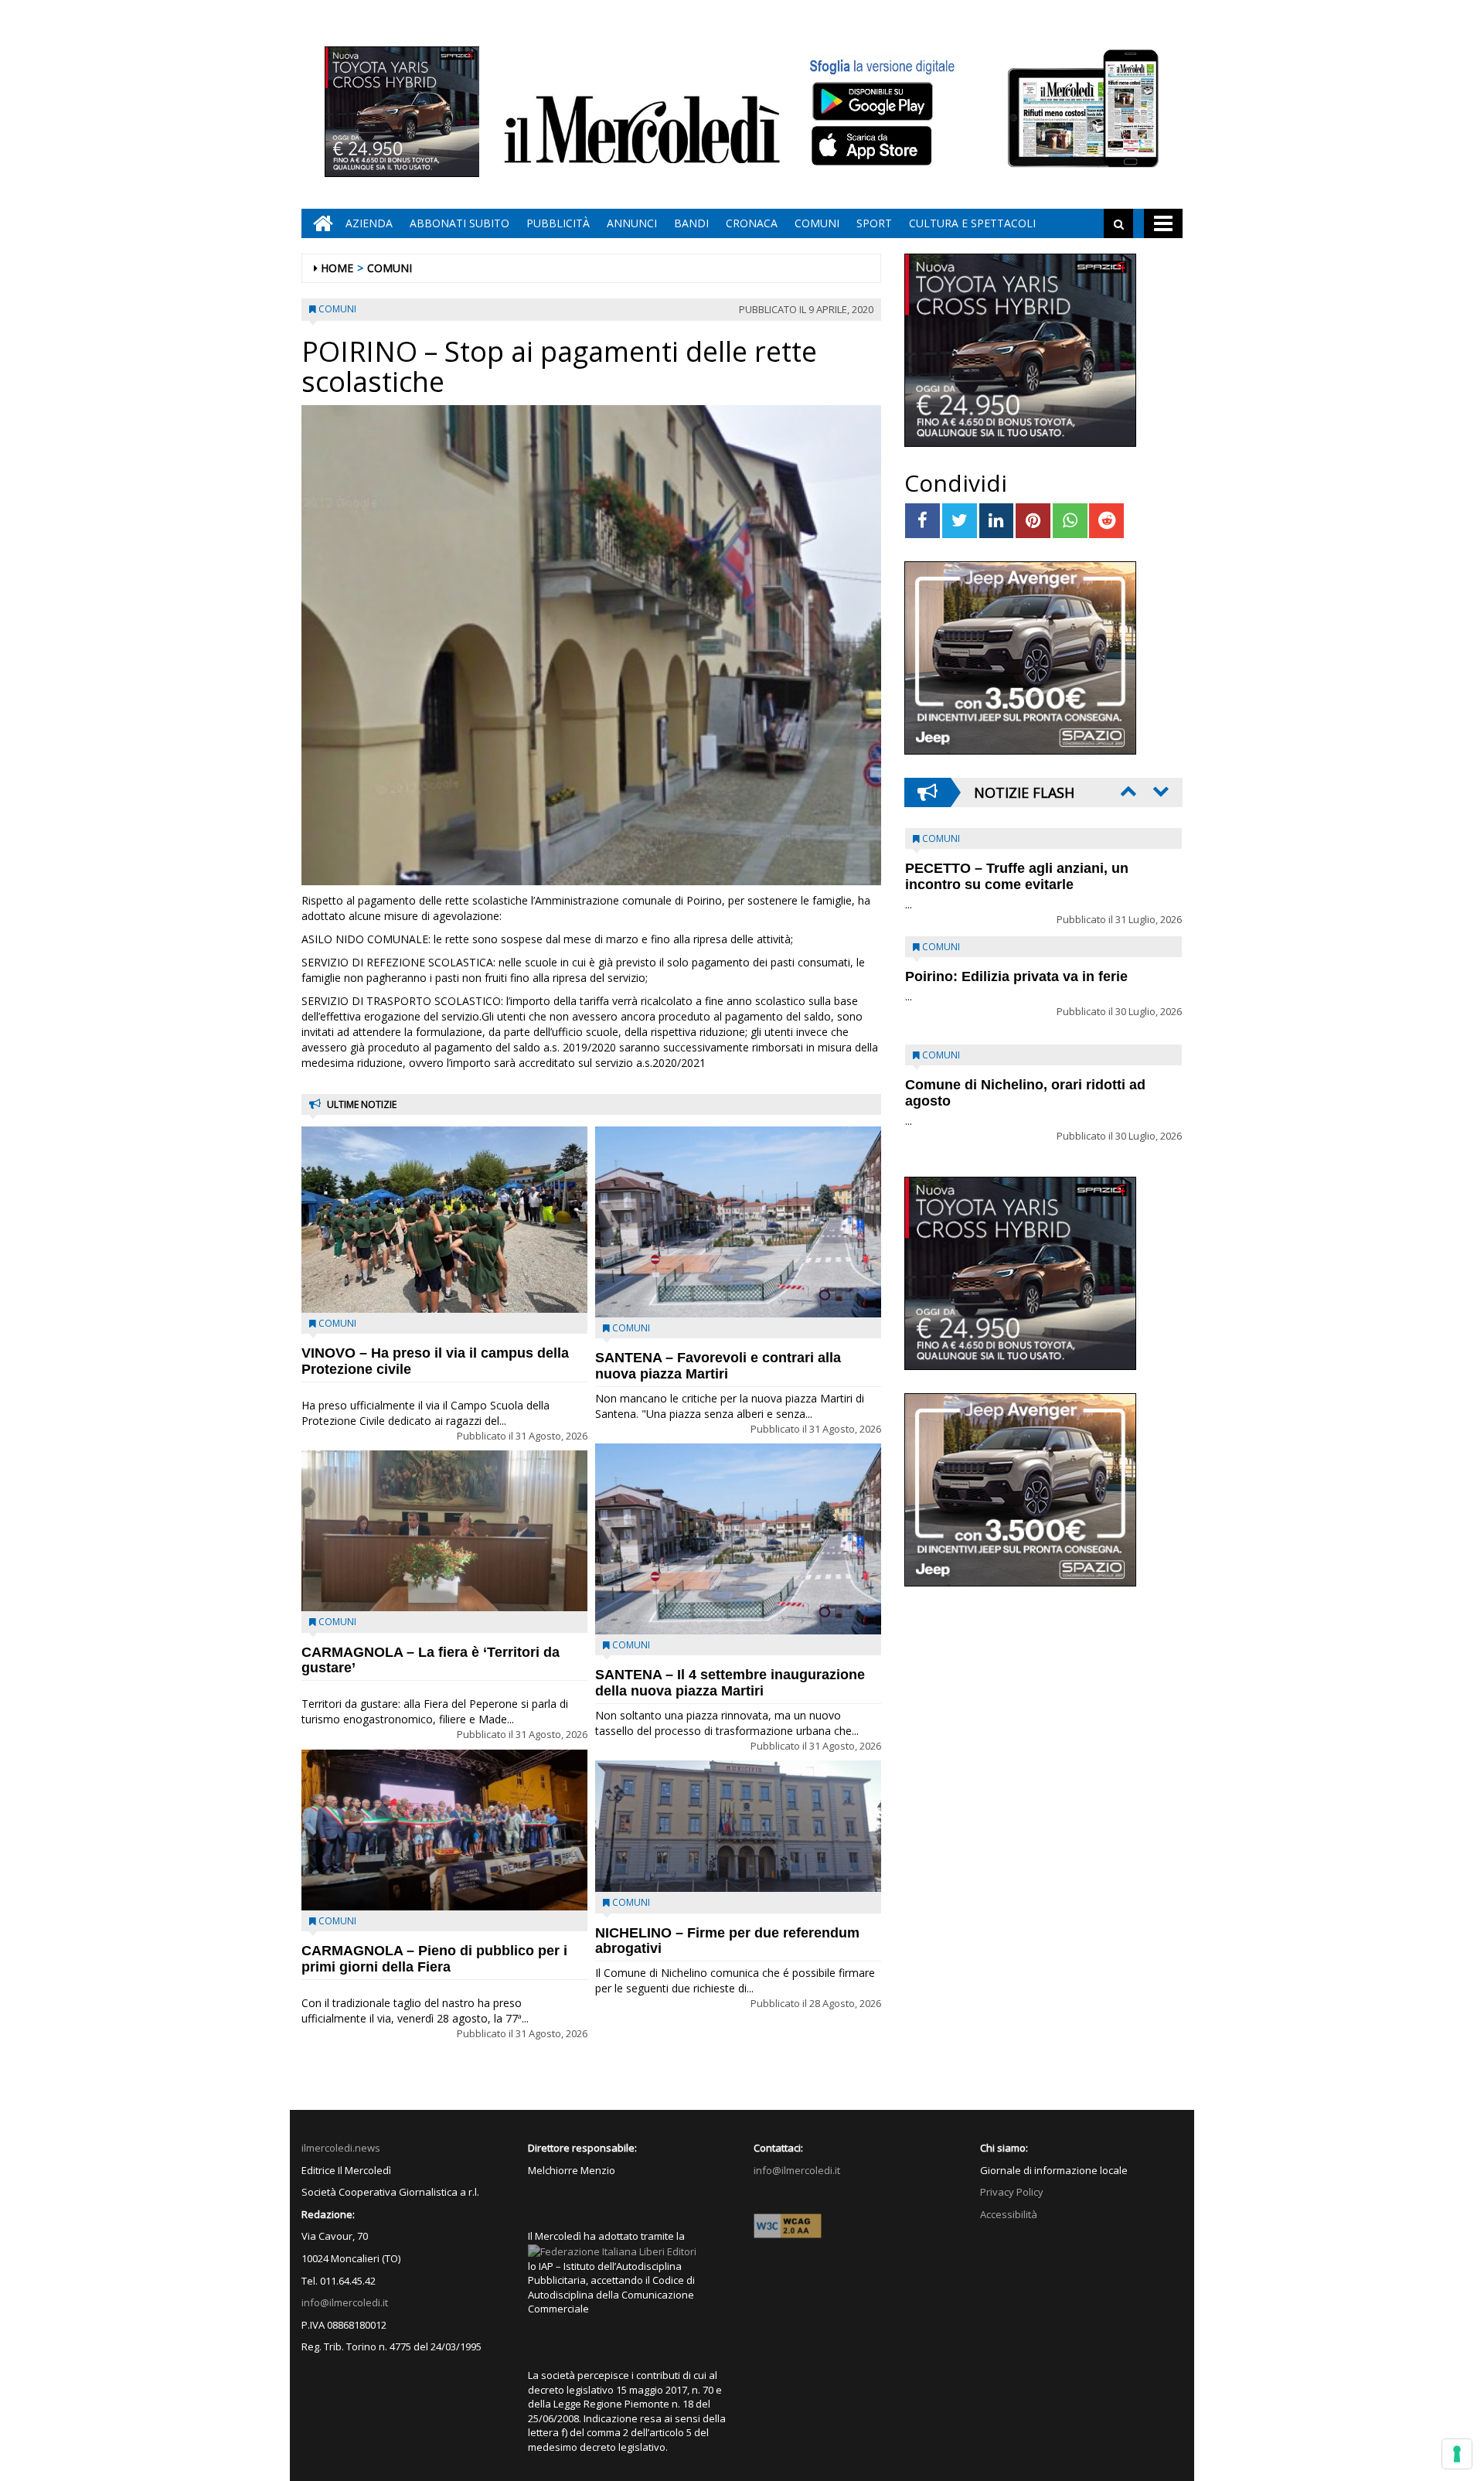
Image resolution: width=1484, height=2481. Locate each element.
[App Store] (874, 146)
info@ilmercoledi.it (345, 2302)
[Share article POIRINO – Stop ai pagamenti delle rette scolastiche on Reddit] (1106, 521)
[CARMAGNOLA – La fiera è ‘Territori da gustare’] (444, 1531)
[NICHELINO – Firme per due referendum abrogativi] (738, 1826)
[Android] (872, 101)
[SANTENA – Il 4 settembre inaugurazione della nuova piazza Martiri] (738, 1539)
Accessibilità (1009, 2214)
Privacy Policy (1012, 2192)
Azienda (369, 223)
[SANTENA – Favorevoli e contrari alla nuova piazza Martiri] (738, 1222)
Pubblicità (558, 223)
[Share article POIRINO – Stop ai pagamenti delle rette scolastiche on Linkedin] (997, 521)
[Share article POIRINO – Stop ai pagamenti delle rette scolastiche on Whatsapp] (1070, 521)
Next (1159, 791)
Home (337, 268)
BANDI (691, 223)
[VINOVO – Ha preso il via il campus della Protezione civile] (444, 1220)
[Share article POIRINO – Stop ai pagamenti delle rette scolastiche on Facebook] (922, 521)
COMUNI (817, 223)
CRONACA (752, 223)
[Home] (319, 223)
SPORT (874, 223)
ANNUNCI (632, 223)
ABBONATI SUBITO (459, 223)
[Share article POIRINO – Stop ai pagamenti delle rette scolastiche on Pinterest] (1033, 521)
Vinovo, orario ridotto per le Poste (1017, 868)
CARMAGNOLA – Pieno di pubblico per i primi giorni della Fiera (434, 1959)
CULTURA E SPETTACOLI (972, 223)
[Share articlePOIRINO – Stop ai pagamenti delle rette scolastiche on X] (960, 521)
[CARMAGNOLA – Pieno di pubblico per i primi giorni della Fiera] (444, 1830)
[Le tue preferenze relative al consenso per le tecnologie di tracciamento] (1457, 2454)
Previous (1127, 791)
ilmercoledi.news (341, 2148)
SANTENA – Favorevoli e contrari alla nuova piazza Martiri (718, 1366)
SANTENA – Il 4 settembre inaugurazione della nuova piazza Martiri (730, 1683)
